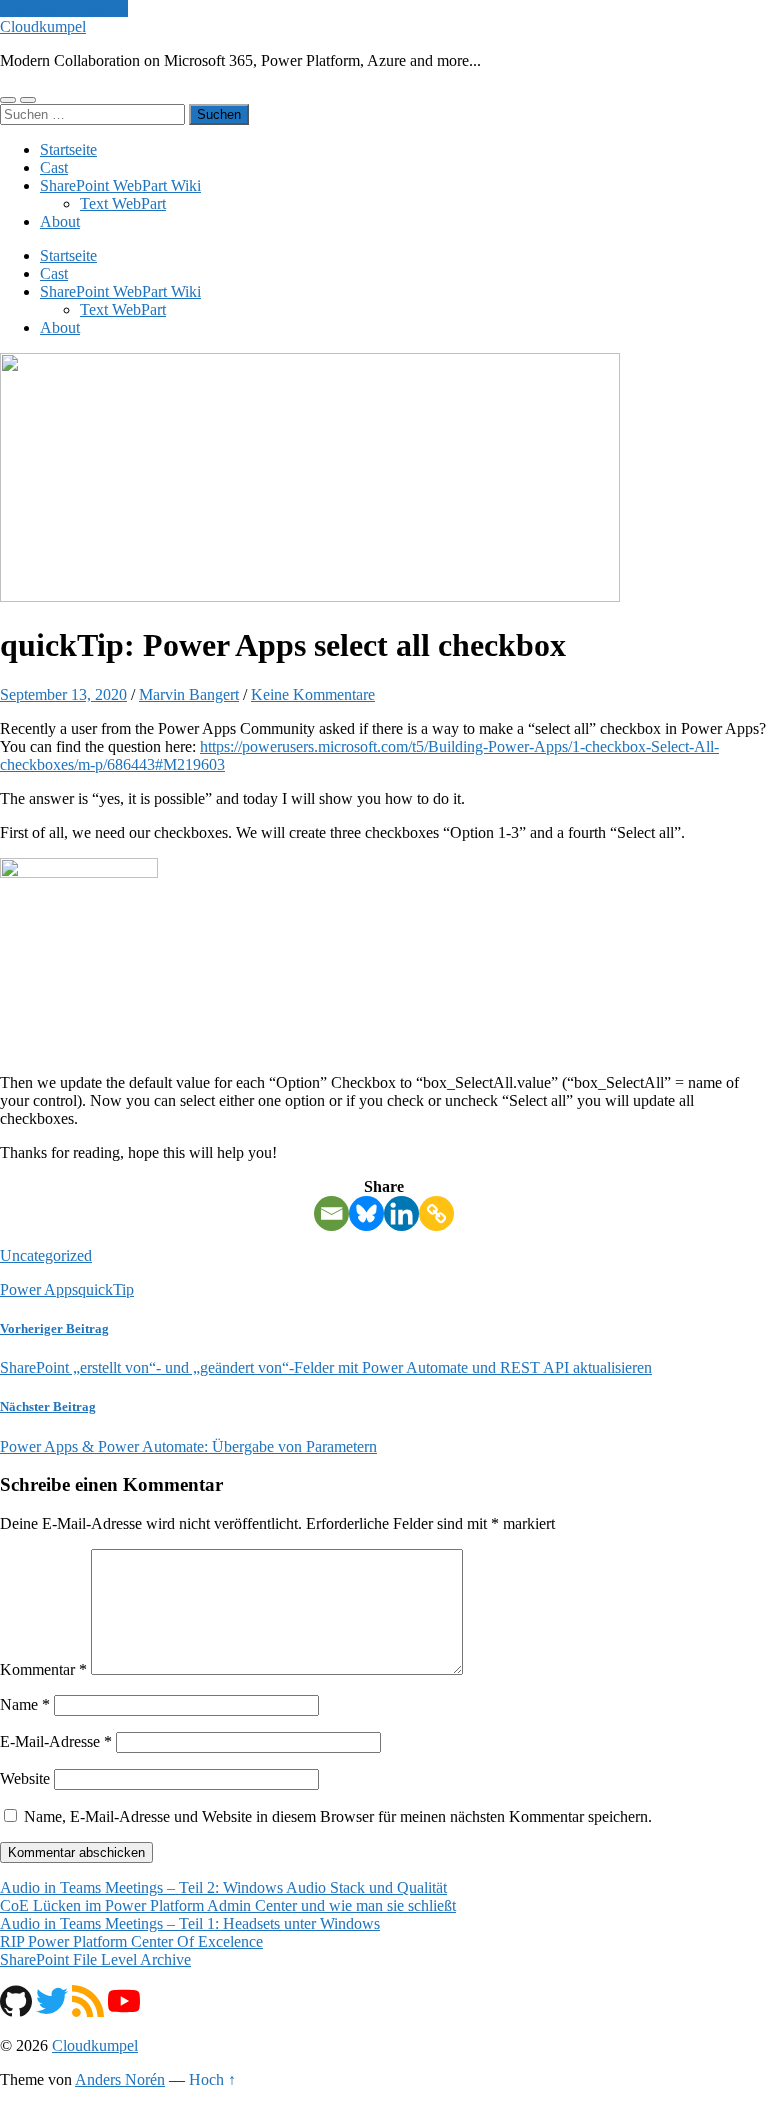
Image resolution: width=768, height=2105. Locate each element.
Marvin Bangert (189, 694)
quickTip (106, 1289)
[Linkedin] (401, 1213)
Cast (54, 167)
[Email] (331, 1213)
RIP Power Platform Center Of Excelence (131, 1941)
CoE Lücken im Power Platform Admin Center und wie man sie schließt (228, 1905)
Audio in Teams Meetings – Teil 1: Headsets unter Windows (190, 1923)
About (60, 221)
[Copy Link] (436, 1213)
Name (25, 1704)
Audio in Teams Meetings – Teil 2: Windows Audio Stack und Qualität (223, 1887)
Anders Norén (120, 2079)
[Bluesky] (366, 1213)
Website (25, 1778)
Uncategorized (46, 1255)
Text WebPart (123, 203)
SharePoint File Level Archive (95, 1959)
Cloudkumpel (43, 26)
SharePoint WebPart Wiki (120, 185)
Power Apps (39, 1289)
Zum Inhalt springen (64, 8)
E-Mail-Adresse (56, 1741)
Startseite (68, 149)
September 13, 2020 (63, 694)
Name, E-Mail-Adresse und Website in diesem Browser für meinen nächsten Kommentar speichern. (338, 1816)
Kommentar (43, 1669)
